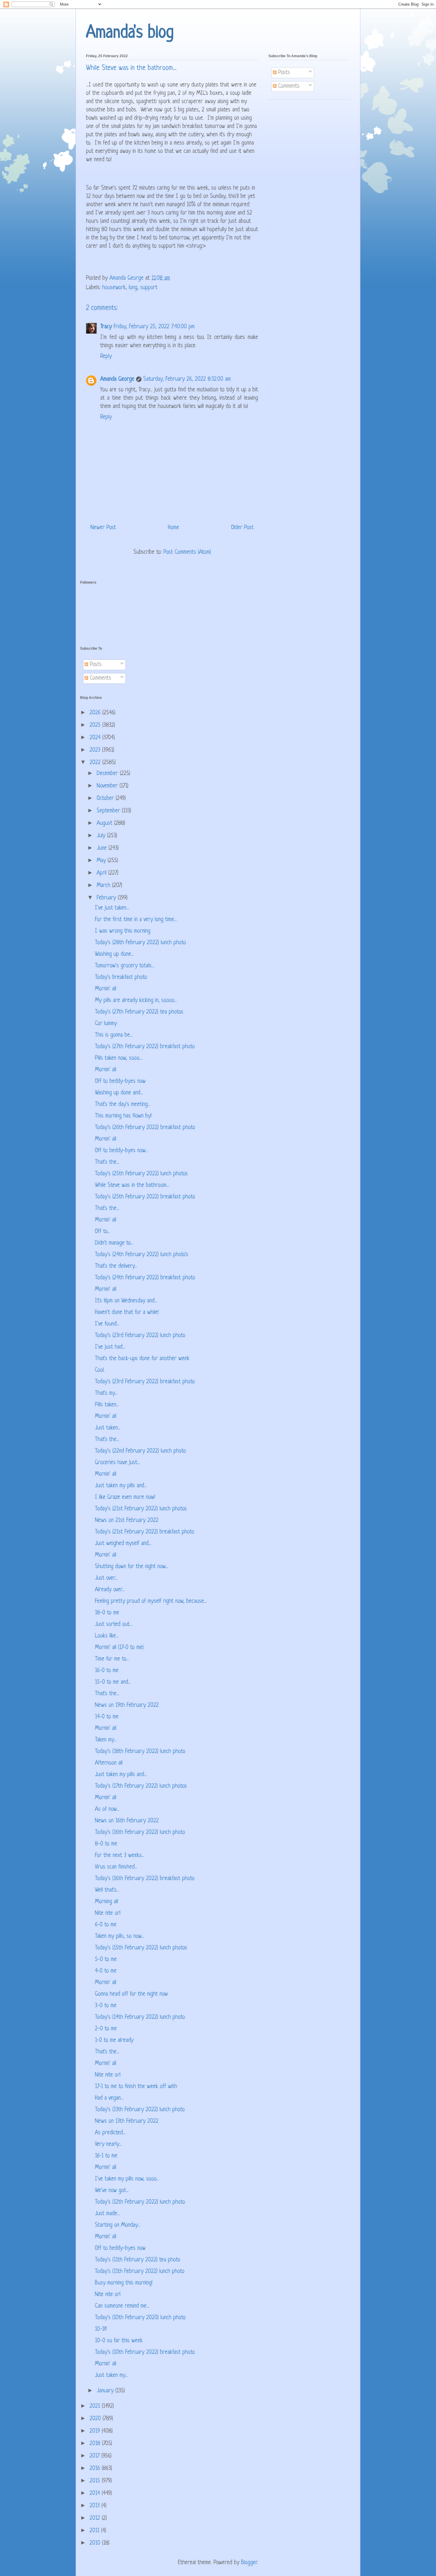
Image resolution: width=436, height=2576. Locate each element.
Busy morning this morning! (124, 2283)
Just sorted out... (114, 1625)
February (107, 898)
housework (114, 288)
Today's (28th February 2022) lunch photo (140, 943)
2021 (96, 2406)
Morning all (106, 1902)
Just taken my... (111, 2376)
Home (174, 528)
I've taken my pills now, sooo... (127, 2179)
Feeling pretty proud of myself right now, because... (151, 1601)
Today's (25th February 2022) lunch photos (141, 1174)
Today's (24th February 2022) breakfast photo (145, 1278)
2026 (96, 713)
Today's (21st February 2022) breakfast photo (145, 1532)
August (105, 823)
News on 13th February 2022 (127, 2121)
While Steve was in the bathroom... (132, 1185)
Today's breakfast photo (121, 978)
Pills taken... (107, 1405)
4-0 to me (106, 1971)
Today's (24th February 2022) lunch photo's (142, 1255)
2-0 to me (106, 2029)
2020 (96, 2419)
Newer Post (103, 528)
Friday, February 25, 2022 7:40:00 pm (154, 327)
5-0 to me (106, 1960)
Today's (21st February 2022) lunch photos (141, 1509)
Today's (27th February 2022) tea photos (139, 1012)
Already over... (110, 1590)
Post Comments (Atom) (187, 552)
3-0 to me (106, 2006)
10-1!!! (101, 2329)
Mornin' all (106, 989)
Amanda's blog (130, 33)
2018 (96, 2444)
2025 (96, 725)
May (102, 861)
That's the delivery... (116, 1266)
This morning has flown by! (123, 1116)
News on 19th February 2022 (127, 1705)
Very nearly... (108, 2144)
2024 (96, 738)
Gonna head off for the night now (131, 1994)
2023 (96, 750)
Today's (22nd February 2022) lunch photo (140, 1451)
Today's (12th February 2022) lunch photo (140, 2202)
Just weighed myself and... (123, 1544)
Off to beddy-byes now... (121, 1151)
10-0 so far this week (119, 2341)
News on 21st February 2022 (127, 1521)
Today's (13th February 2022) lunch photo (140, 2110)
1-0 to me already (114, 2041)
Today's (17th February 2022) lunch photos (141, 1786)
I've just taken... (112, 908)
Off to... (102, 1232)
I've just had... (110, 1347)
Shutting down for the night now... (132, 1567)
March (104, 886)
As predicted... (110, 2133)
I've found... (107, 1324)
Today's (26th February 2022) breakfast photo (145, 1128)
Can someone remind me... (122, 2306)
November (108, 786)
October (106, 799)
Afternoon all (109, 1763)
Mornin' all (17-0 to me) (119, 1648)
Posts (283, 73)
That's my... (106, 1393)
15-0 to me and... (113, 1682)
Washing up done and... (119, 1093)
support (149, 288)
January (106, 2391)
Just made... (107, 2214)
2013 (96, 2506)
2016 (96, 2469)
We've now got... (112, 2191)
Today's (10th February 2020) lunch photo (140, 2318)
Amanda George (117, 379)
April (102, 873)
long (133, 288)
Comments (288, 86)
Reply (106, 357)
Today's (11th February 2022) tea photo (138, 2260)
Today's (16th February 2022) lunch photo (140, 1833)
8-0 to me (106, 1844)
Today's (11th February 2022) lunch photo (140, 2272)
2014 (96, 2493)
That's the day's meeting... (123, 1105)
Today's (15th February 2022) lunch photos (141, 1948)
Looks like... (107, 1636)
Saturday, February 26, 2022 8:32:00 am (187, 379)
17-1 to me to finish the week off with (136, 2087)
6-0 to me (106, 1925)
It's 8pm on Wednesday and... (126, 1301)
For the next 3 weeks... (120, 1856)
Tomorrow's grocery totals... (125, 966)
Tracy (106, 327)
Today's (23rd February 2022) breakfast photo (145, 1382)
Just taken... (108, 1428)
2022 (96, 763)
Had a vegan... (109, 2098)
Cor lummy (106, 1024)
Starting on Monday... (118, 2225)
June (103, 848)
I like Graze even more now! (125, 1497)
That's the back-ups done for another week (142, 1359)
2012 (96, 2518)
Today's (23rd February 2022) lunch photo (140, 1336)
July (102, 836)
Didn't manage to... (114, 1243)
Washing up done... (114, 954)
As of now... (107, 1809)
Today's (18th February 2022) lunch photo (140, 1752)
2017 (96, 2456)
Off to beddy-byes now (120, 1082)
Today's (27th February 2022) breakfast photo (145, 1047)
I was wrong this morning (123, 931)
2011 (95, 2531)
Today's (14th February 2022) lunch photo (140, 2017)
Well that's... (107, 1890)
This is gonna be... (114, 1035)
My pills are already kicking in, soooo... (136, 1001)
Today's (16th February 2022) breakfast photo (145, 1879)
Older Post (242, 528)
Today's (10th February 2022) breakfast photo (145, 2352)
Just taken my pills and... (121, 1486)
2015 (96, 2481)
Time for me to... (112, 1659)
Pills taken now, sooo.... (119, 1058)
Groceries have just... (117, 1463)
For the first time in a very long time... (136, 920)
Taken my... (106, 1740)
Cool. (100, 1370)
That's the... (107, 1162)
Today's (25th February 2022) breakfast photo (145, 1197)
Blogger (249, 2563)
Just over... (106, 1578)
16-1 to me (106, 2156)
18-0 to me (107, 1613)
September (109, 811)
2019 (96, 2431)
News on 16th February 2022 (127, 1821)
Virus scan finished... (116, 1867)
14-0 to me (107, 1717)
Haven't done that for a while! (127, 1313)
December (108, 774)
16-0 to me (107, 1671)
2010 (96, 2543)
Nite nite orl (108, 1913)
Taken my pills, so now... (120, 1937)
